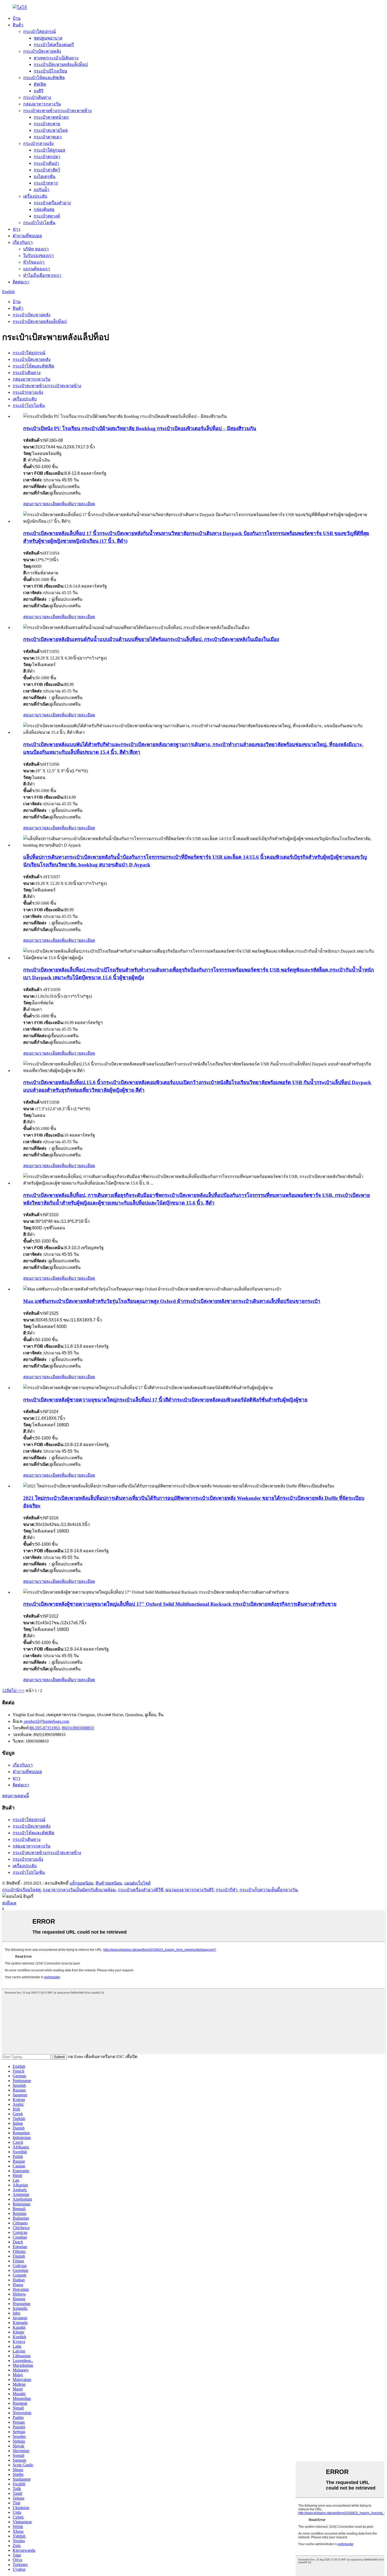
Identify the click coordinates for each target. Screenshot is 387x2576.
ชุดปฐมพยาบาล (48, 38)
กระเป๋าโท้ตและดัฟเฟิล (44, 78)
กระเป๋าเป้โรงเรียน (50, 71)
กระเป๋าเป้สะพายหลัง (42, 51)
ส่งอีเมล (9, 1903)
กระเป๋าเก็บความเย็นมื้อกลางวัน (269, 1890)
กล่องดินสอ (44, 209)
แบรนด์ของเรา (37, 269)
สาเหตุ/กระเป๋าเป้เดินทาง (56, 58)
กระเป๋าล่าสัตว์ (47, 170)
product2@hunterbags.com (46, 1721)
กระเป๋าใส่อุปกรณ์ (39, 31)
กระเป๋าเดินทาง (37, 97)
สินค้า (18, 25)
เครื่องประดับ (35, 196)
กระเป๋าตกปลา (47, 157)
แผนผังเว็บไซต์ (137, 1883)
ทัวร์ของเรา (34, 262)
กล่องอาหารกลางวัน (42, 104)
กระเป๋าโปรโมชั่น (39, 223)
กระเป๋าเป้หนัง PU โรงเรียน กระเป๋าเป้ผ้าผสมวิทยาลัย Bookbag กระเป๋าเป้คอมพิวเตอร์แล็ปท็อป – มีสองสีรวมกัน (140, 428)
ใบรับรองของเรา (38, 256)
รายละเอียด (85, 504)
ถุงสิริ (39, 91)
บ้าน (17, 18)
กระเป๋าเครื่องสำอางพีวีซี (141, 1890)
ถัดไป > (13, 1690)
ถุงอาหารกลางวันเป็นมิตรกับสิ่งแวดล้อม (79, 1890)
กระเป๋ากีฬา (227, 1890)
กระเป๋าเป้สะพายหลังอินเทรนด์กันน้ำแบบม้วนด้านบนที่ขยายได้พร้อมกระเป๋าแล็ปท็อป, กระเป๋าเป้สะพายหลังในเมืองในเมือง (151, 639)
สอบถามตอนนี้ (16, 1796)
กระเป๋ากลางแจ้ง (38, 144)
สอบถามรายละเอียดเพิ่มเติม (49, 504)
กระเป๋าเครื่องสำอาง (52, 203)
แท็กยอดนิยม (81, 1883)
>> (22, 1690)
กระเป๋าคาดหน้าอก (51, 117)
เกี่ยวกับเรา (23, 242)
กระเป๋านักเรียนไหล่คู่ (21, 1890)
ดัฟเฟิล (40, 84)
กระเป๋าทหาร (46, 183)
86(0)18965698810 (78, 1728)
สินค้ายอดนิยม (109, 1883)
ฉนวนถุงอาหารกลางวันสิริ (190, 1890)
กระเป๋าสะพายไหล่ (51, 130)
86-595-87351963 (45, 1728)
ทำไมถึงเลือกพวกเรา (42, 275)
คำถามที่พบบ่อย (27, 236)
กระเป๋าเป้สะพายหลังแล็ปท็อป (61, 64)
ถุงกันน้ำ (41, 190)
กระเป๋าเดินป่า (46, 163)
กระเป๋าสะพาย (47, 124)
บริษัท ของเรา (36, 249)
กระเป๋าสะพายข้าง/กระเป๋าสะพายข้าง (57, 111)
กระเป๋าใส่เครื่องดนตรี (54, 45)
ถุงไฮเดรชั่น (44, 176)
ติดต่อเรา (21, 282)
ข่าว (16, 229)
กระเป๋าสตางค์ (47, 216)
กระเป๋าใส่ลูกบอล (49, 150)
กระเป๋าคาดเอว (48, 137)
